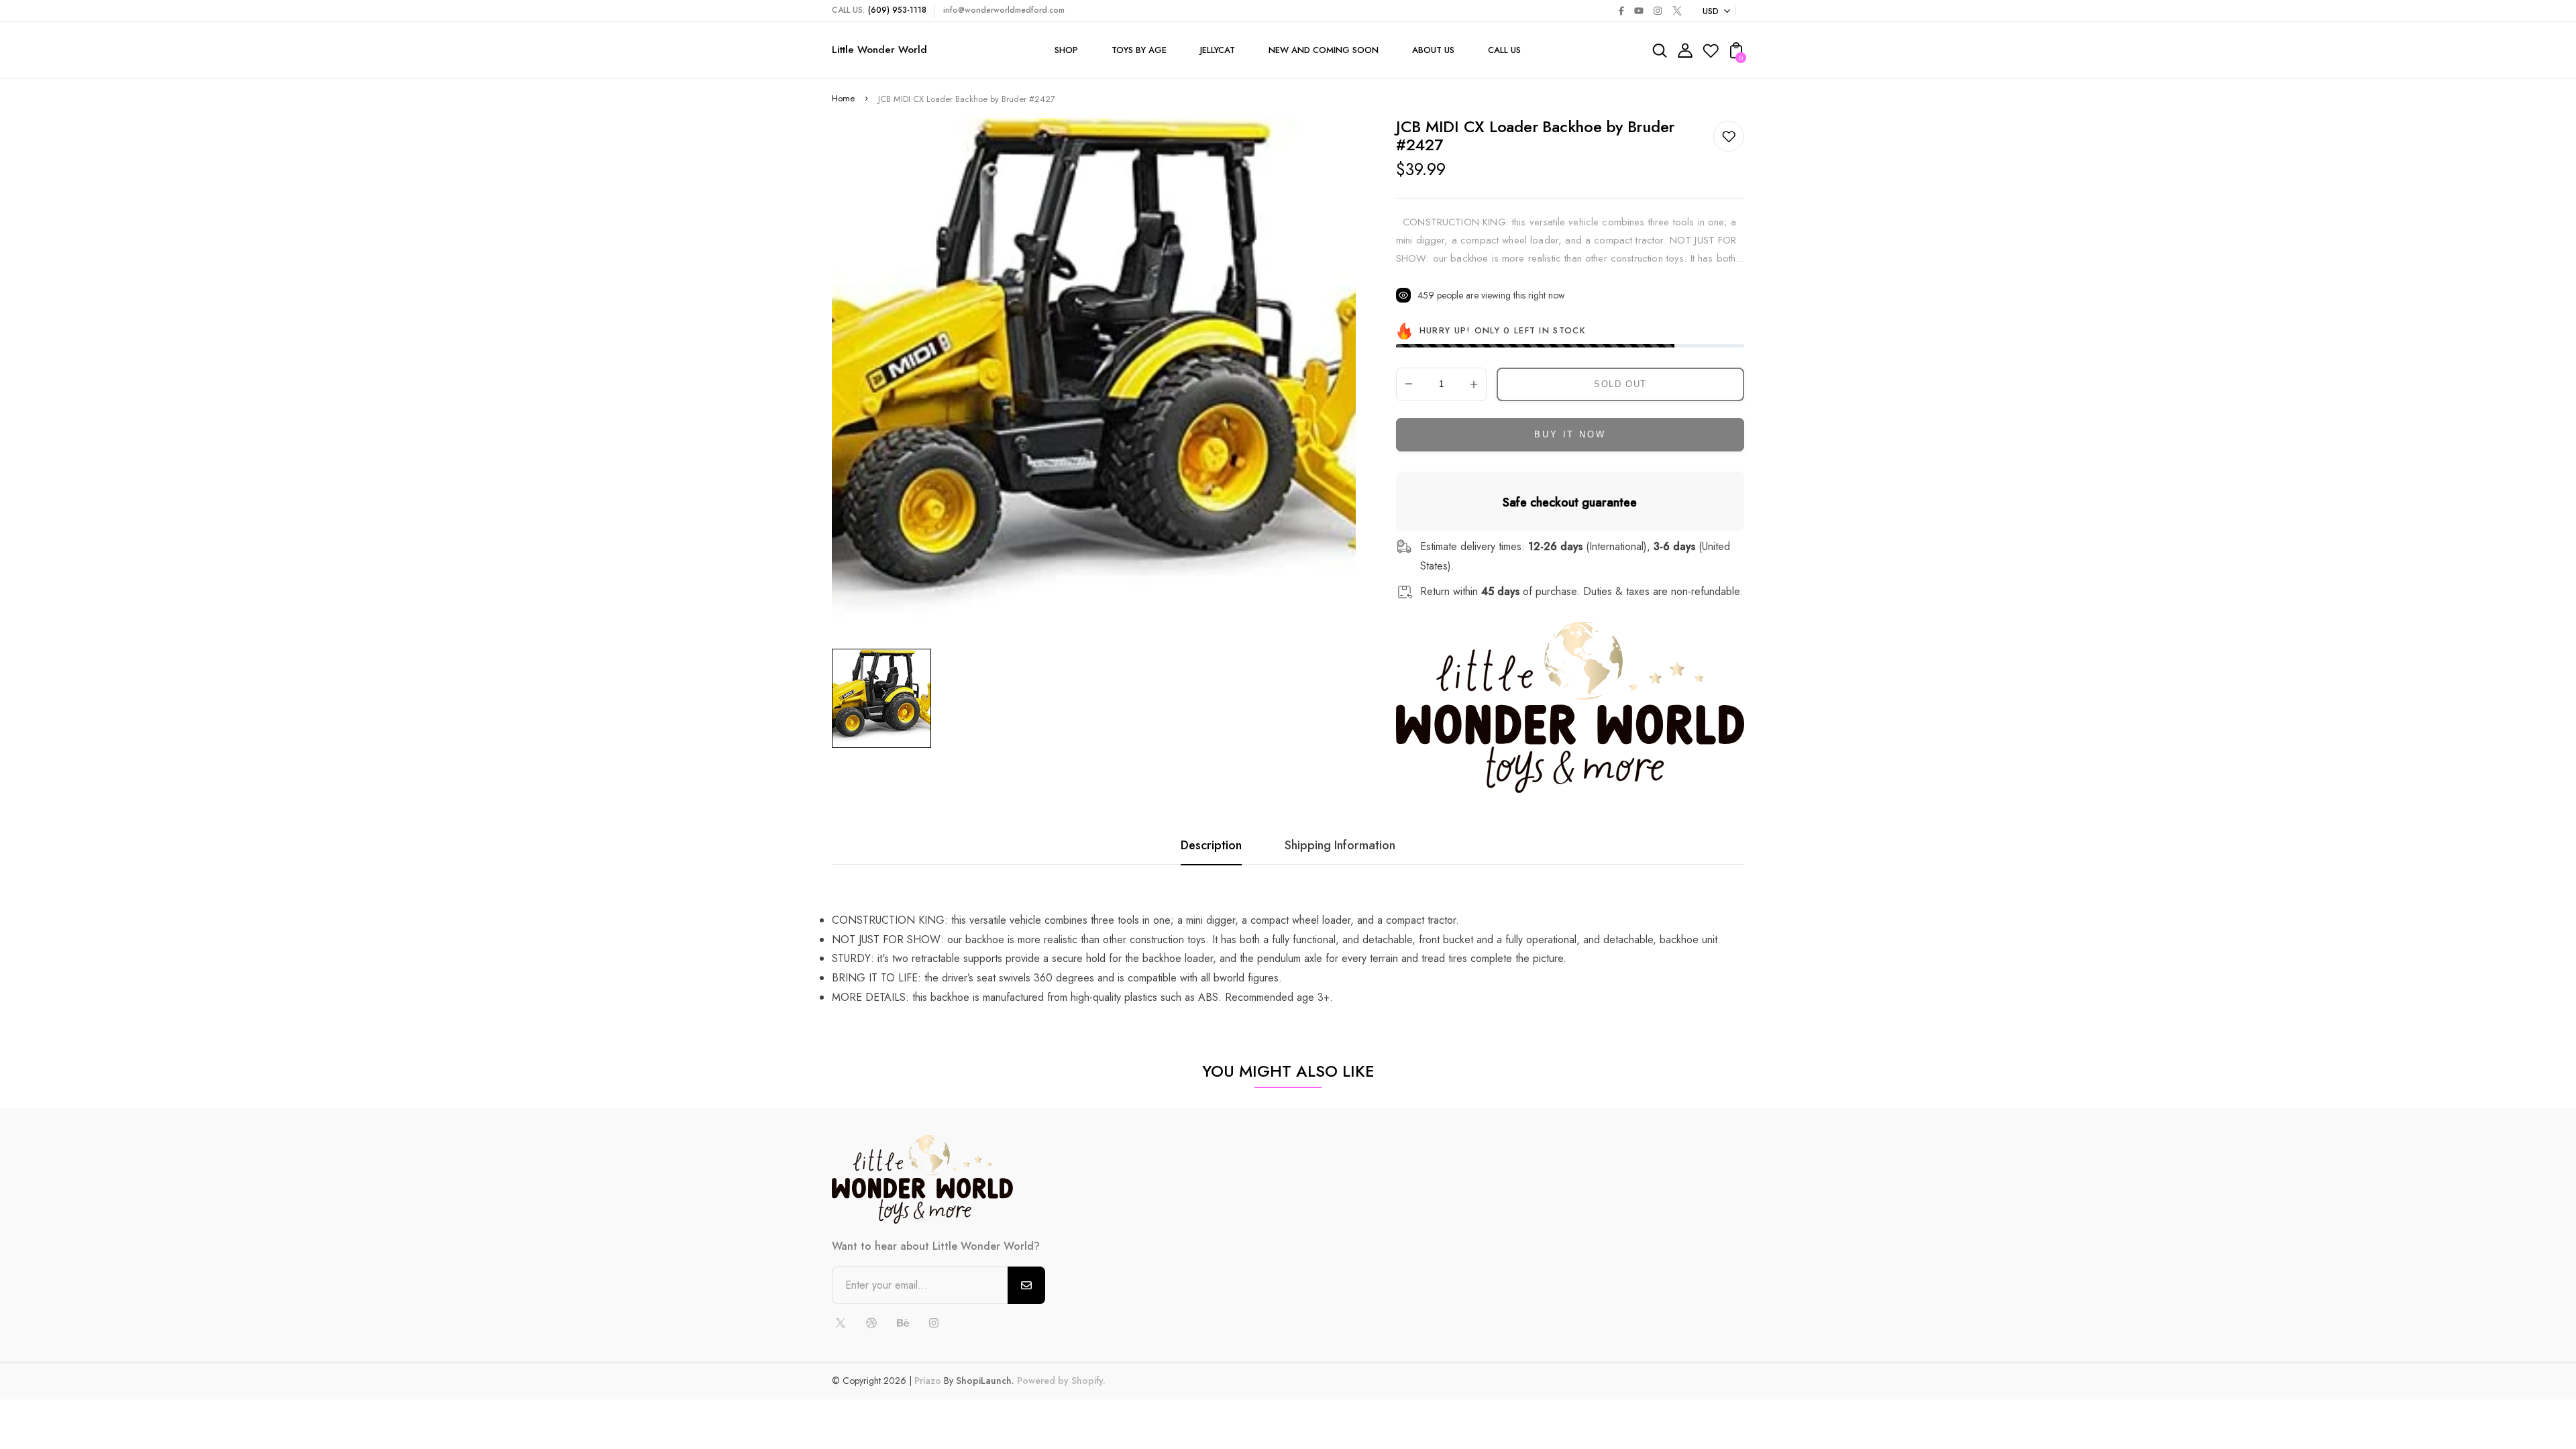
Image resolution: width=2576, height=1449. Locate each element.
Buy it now (1570, 434)
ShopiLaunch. (985, 1381)
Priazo (928, 1381)
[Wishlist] (1711, 55)
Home (843, 98)
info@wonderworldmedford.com (1004, 10)
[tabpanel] (885, 698)
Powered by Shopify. (1060, 1381)
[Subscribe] (1026, 1285)
